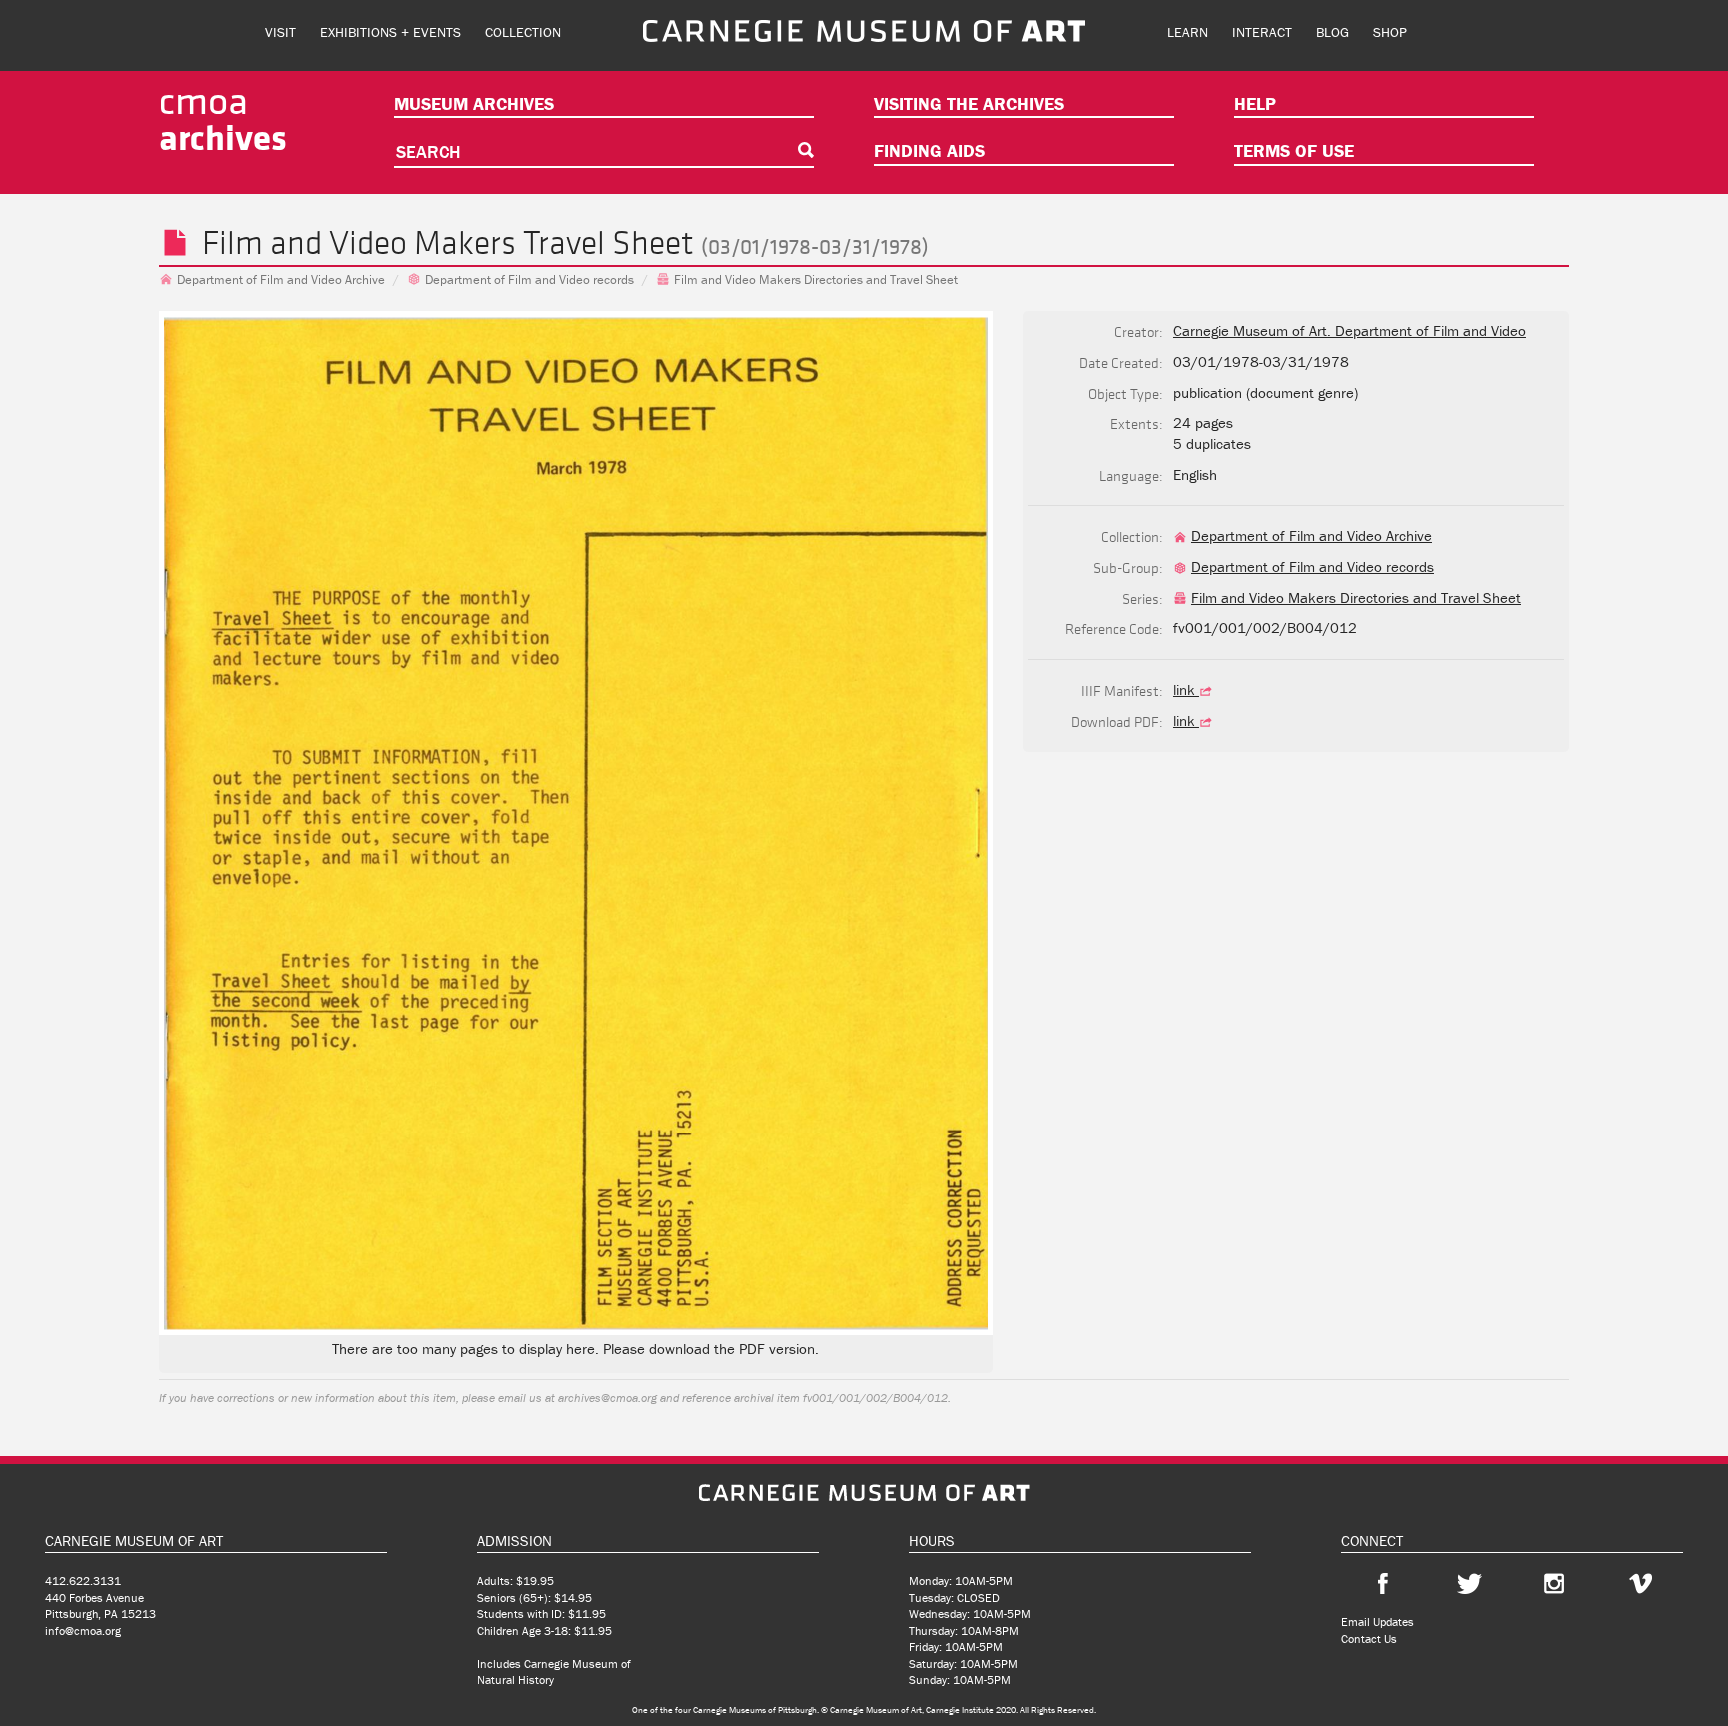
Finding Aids (929, 150)
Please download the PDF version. (711, 1348)
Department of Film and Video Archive (281, 279)
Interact (1262, 32)
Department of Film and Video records (529, 279)
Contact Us (1369, 1638)
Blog (1332, 32)
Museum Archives (474, 103)
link (1186, 689)
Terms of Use (1294, 150)
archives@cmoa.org (607, 1397)
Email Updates (1377, 1621)
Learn (1187, 32)
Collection (523, 32)
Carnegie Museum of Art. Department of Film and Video (1349, 330)
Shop (1390, 32)
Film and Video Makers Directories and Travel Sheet (816, 279)
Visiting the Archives (969, 103)
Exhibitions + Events (390, 32)
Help (1255, 103)
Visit (280, 32)
